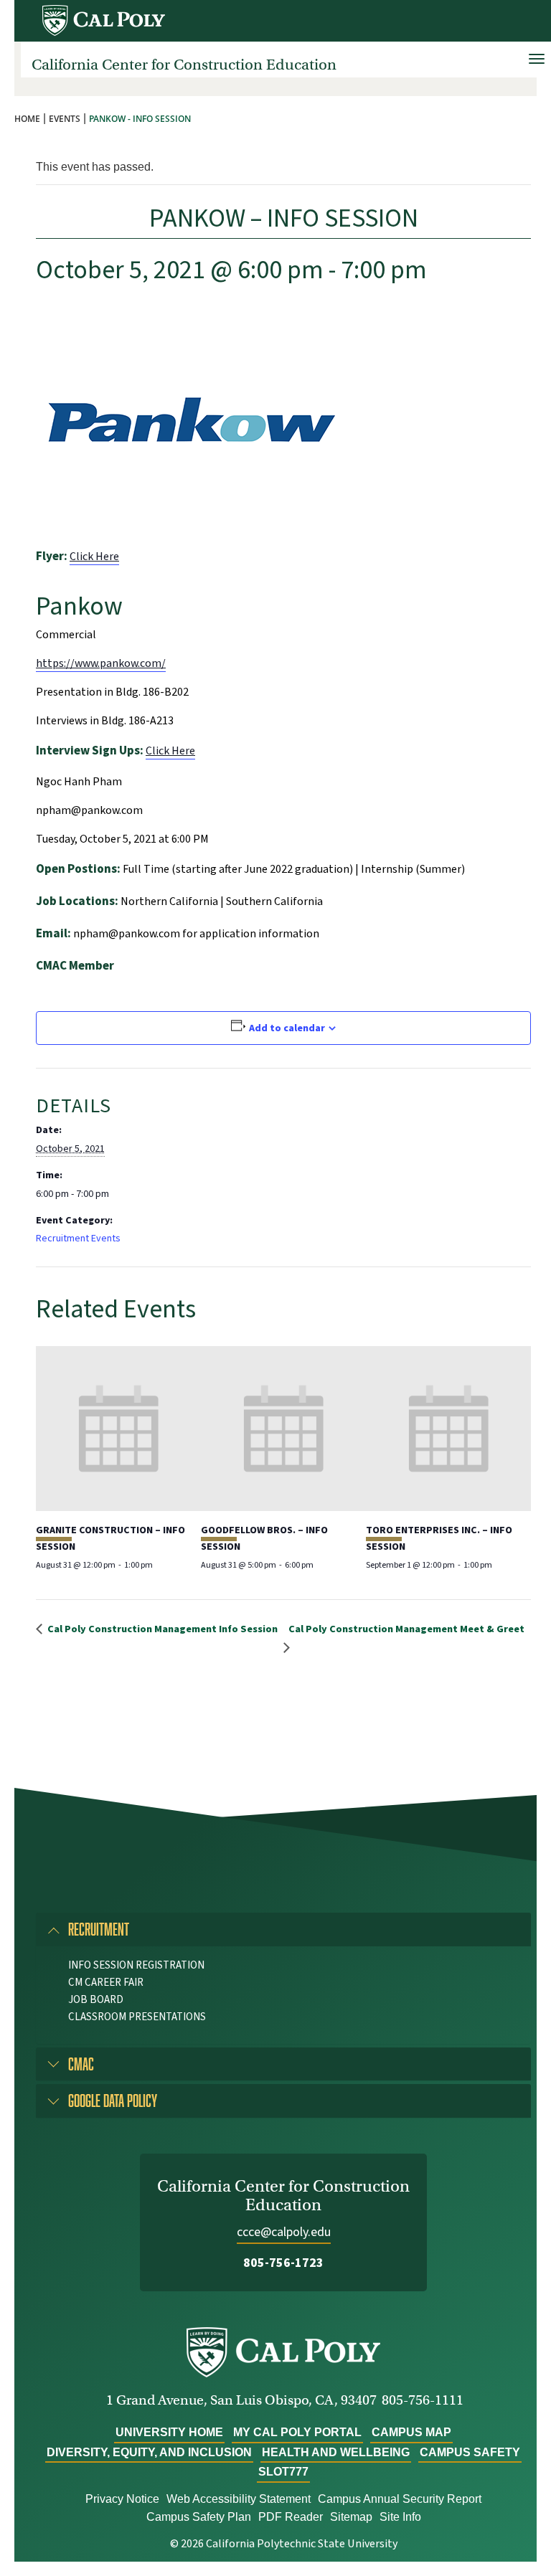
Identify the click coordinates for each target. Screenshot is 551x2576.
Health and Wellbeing (336, 2452)
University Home (169, 2432)
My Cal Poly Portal (297, 2432)
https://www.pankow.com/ (101, 663)
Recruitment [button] (99, 1929)
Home (27, 119)
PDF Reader (291, 2517)
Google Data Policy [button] (113, 2100)
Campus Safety (470, 2452)
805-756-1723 (283, 2263)
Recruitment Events (78, 1239)
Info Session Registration (136, 1965)
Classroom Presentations (137, 2017)
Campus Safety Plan (199, 2517)
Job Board (96, 2000)
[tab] (283, 1929)
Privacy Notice (122, 2499)
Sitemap (351, 2517)
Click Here (94, 557)
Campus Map (411, 2432)
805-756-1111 (423, 2400)
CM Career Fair (106, 1983)
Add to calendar (287, 1028)
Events (65, 119)
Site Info (400, 2517)
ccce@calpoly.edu (284, 2232)
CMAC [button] (81, 2064)
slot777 (283, 2472)
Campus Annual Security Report (400, 2499)
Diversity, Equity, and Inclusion (149, 2452)
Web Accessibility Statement (239, 2499)
